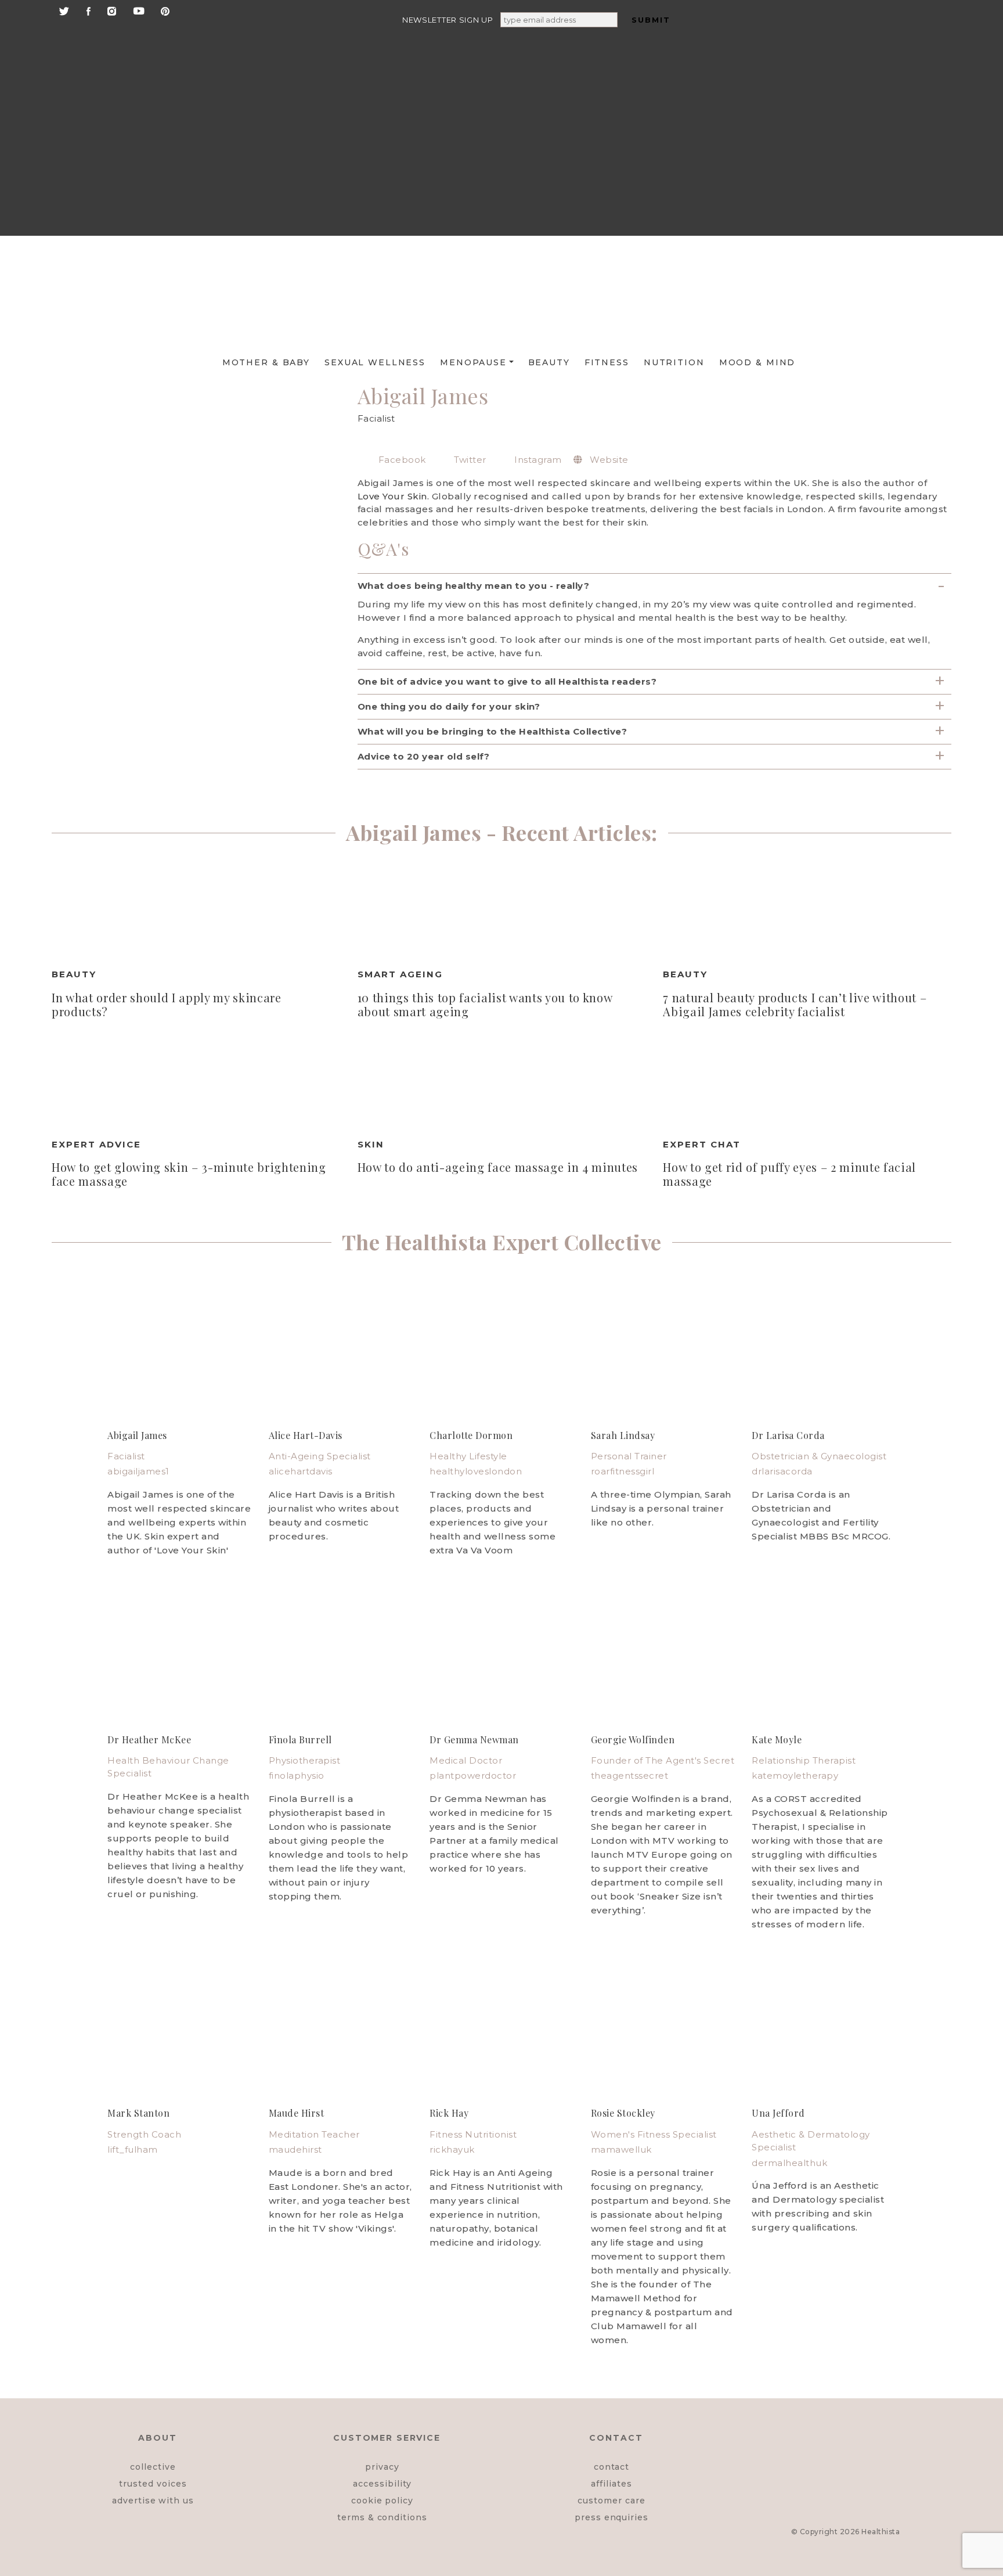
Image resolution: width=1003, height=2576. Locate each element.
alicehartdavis (301, 1471)
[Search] (856, 47)
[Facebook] (89, 10)
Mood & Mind (757, 362)
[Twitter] (64, 10)
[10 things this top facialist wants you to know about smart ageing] (502, 911)
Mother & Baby (266, 362)
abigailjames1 (138, 1471)
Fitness (607, 362)
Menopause (473, 362)
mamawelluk (621, 2149)
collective (153, 2467)
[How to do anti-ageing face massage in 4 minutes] (502, 1081)
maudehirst (295, 2149)
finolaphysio (297, 1776)
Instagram (537, 460)
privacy (382, 2467)
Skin (371, 1144)
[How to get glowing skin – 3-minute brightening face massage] (196, 1081)
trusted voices (153, 2484)
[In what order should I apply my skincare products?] (196, 911)
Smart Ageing (400, 974)
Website (608, 460)
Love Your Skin (392, 496)
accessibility (382, 2484)
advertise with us (153, 2501)
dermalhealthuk (789, 2163)
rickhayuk (452, 2149)
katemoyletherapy (795, 1776)
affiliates (611, 2484)
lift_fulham (133, 2149)
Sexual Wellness (375, 362)
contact (612, 2467)
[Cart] (857, 187)
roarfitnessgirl (623, 1471)
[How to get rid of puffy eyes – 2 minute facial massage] (807, 1081)
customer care (611, 2501)
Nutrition (674, 362)
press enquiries (611, 2517)
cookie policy (382, 2501)
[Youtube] (139, 10)
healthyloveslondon (476, 1471)
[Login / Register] (857, 98)
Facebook (401, 460)
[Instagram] (112, 10)
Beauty (549, 362)
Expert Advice (96, 1144)
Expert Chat (702, 1144)
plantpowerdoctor (473, 1776)
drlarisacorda (782, 1471)
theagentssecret (630, 1776)
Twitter (469, 460)
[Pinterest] (165, 10)
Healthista (881, 2532)
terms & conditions (382, 2517)
